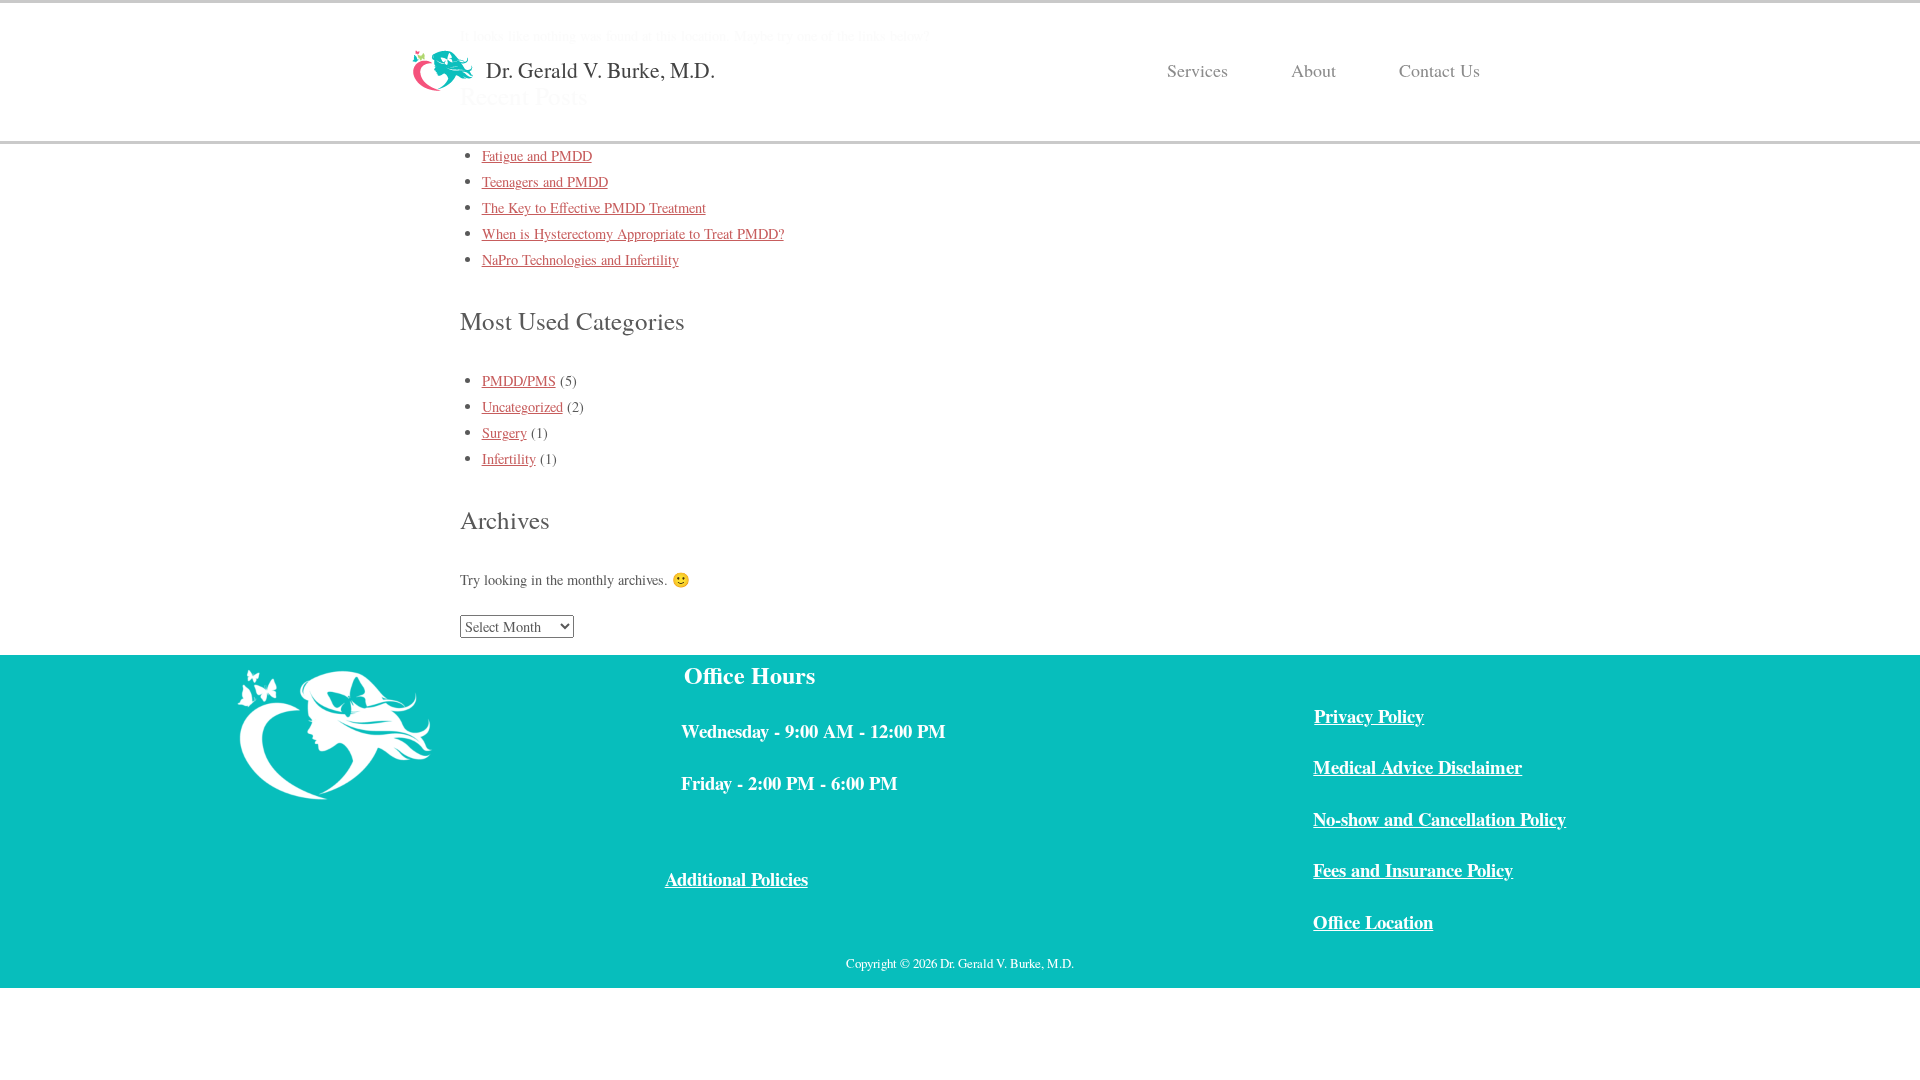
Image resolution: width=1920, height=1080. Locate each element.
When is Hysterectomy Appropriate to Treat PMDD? (633, 233)
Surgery (504, 432)
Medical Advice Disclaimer (1417, 766)
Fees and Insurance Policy (1413, 869)
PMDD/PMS (519, 380)
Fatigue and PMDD (537, 155)
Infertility (509, 458)
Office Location (1373, 921)
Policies (779, 878)
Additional (708, 878)
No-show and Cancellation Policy (1439, 818)
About (1313, 70)
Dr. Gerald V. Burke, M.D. (600, 69)
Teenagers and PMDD (545, 181)
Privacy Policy (1369, 715)
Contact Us (1439, 70)
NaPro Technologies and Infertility (580, 259)
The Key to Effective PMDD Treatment (594, 207)
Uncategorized (522, 406)
